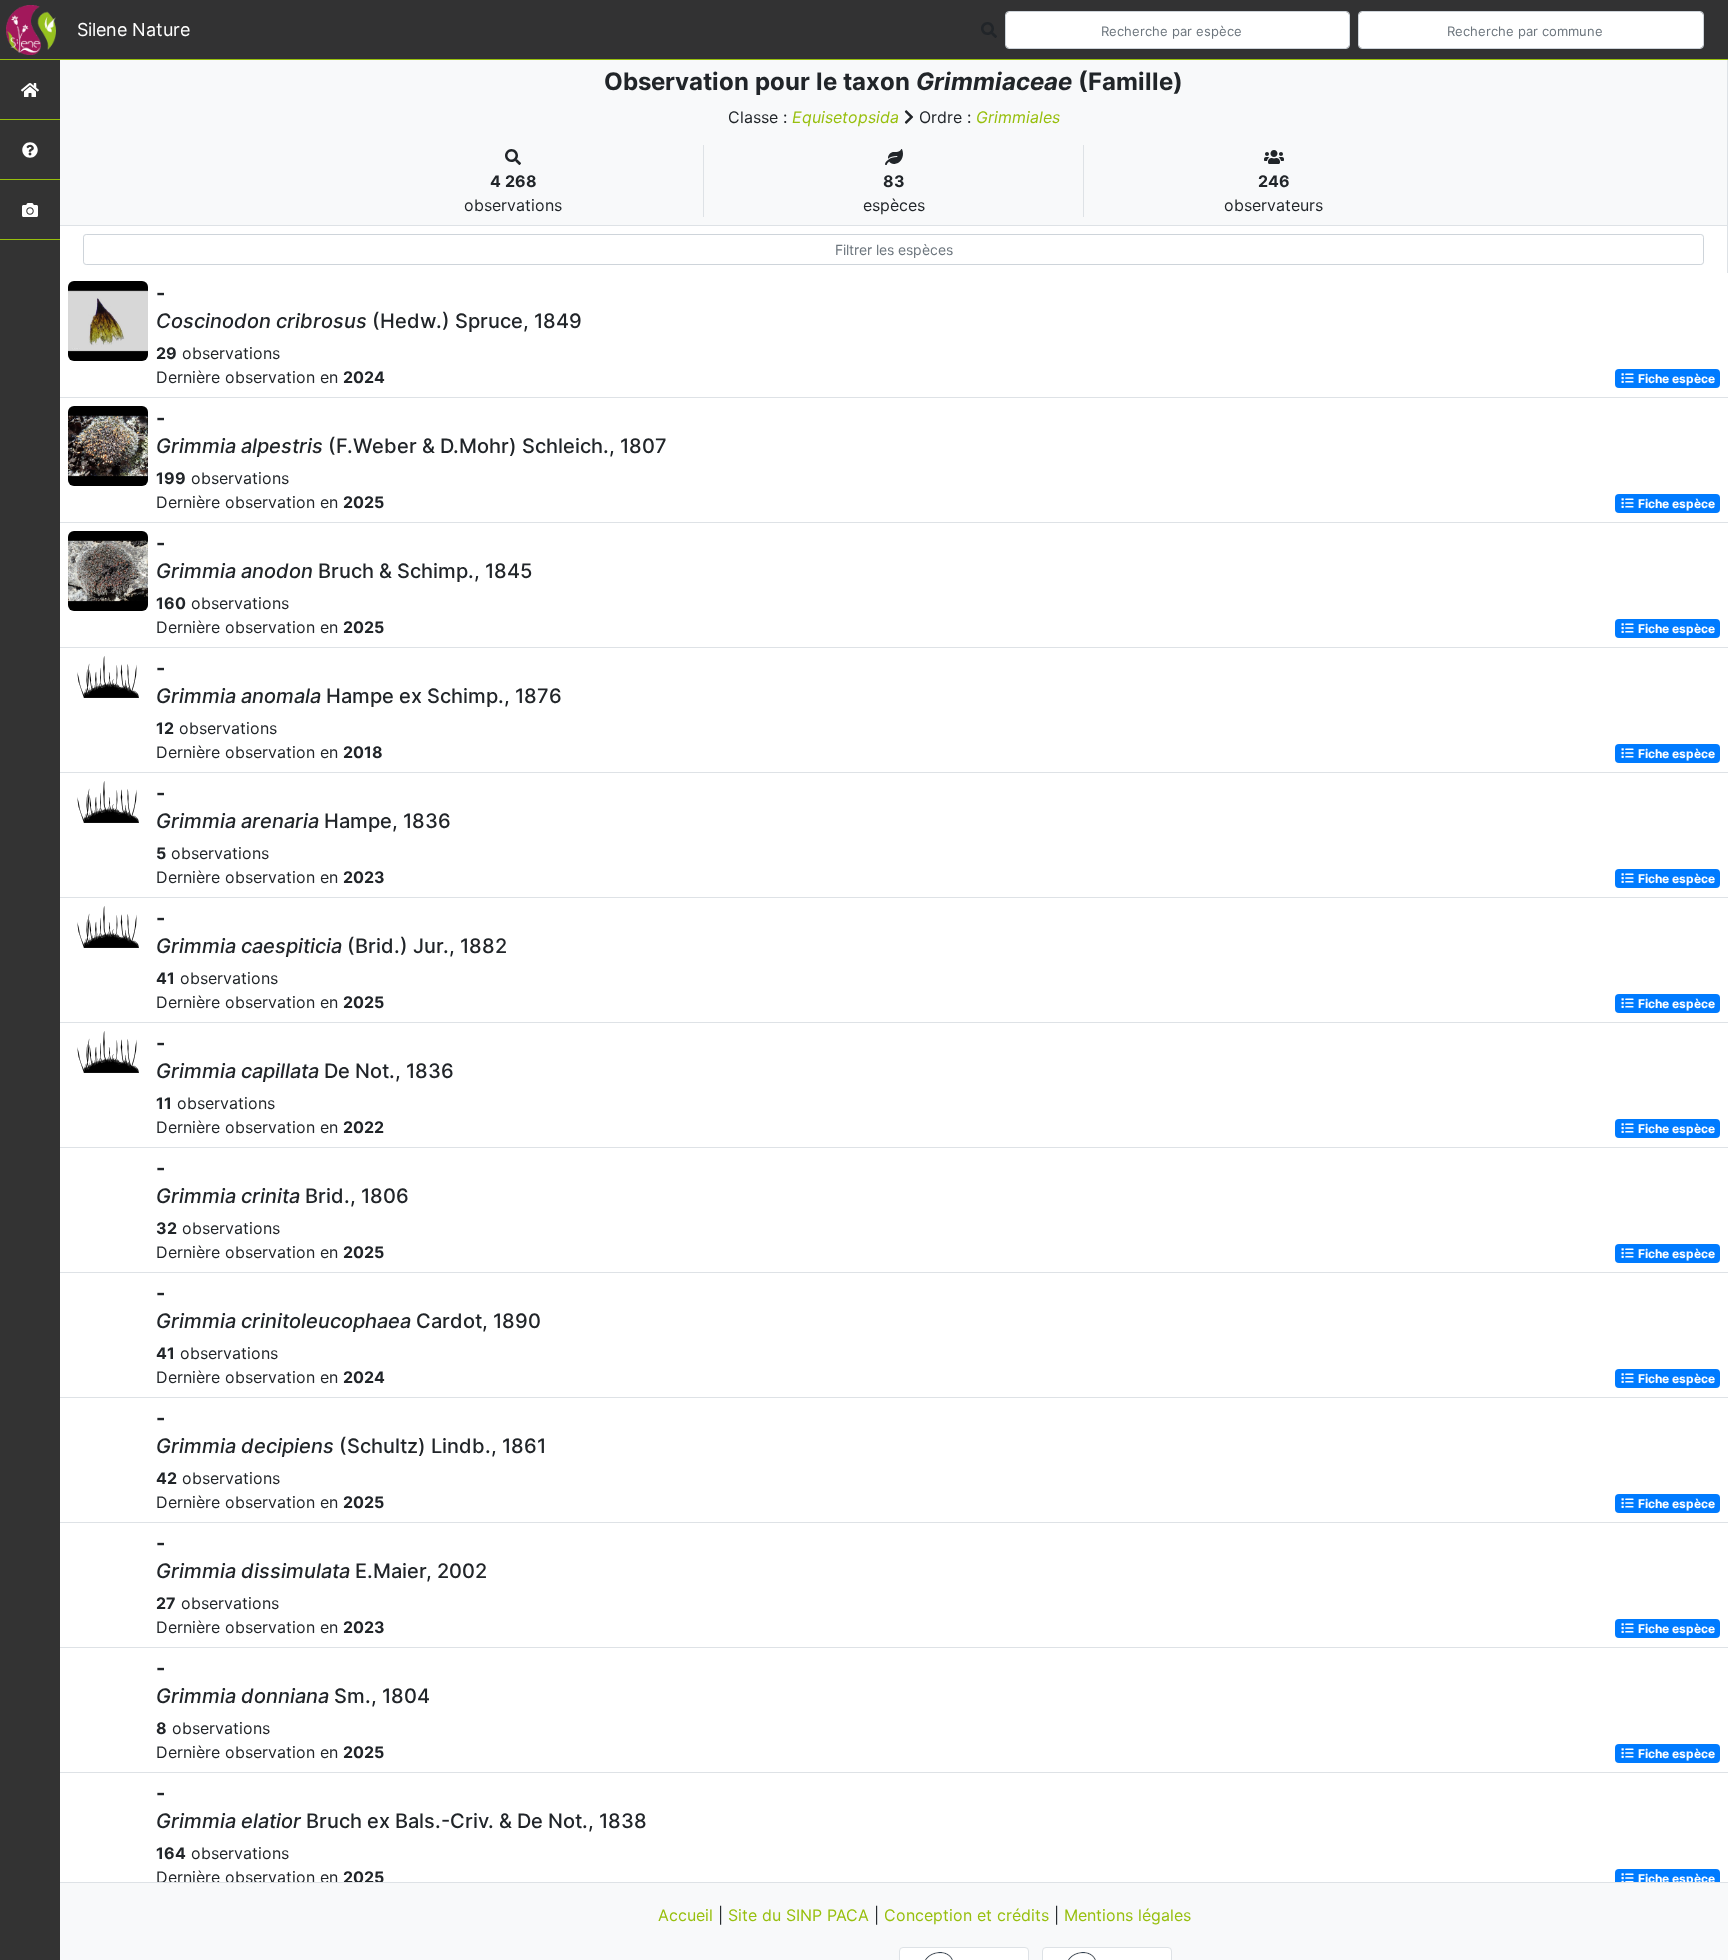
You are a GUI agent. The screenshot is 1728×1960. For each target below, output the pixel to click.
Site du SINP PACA (801, 1915)
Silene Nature (133, 29)
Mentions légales (1127, 1915)
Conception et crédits (969, 1915)
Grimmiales (1018, 117)
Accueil (688, 1915)
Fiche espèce (1675, 378)
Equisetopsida (845, 117)
